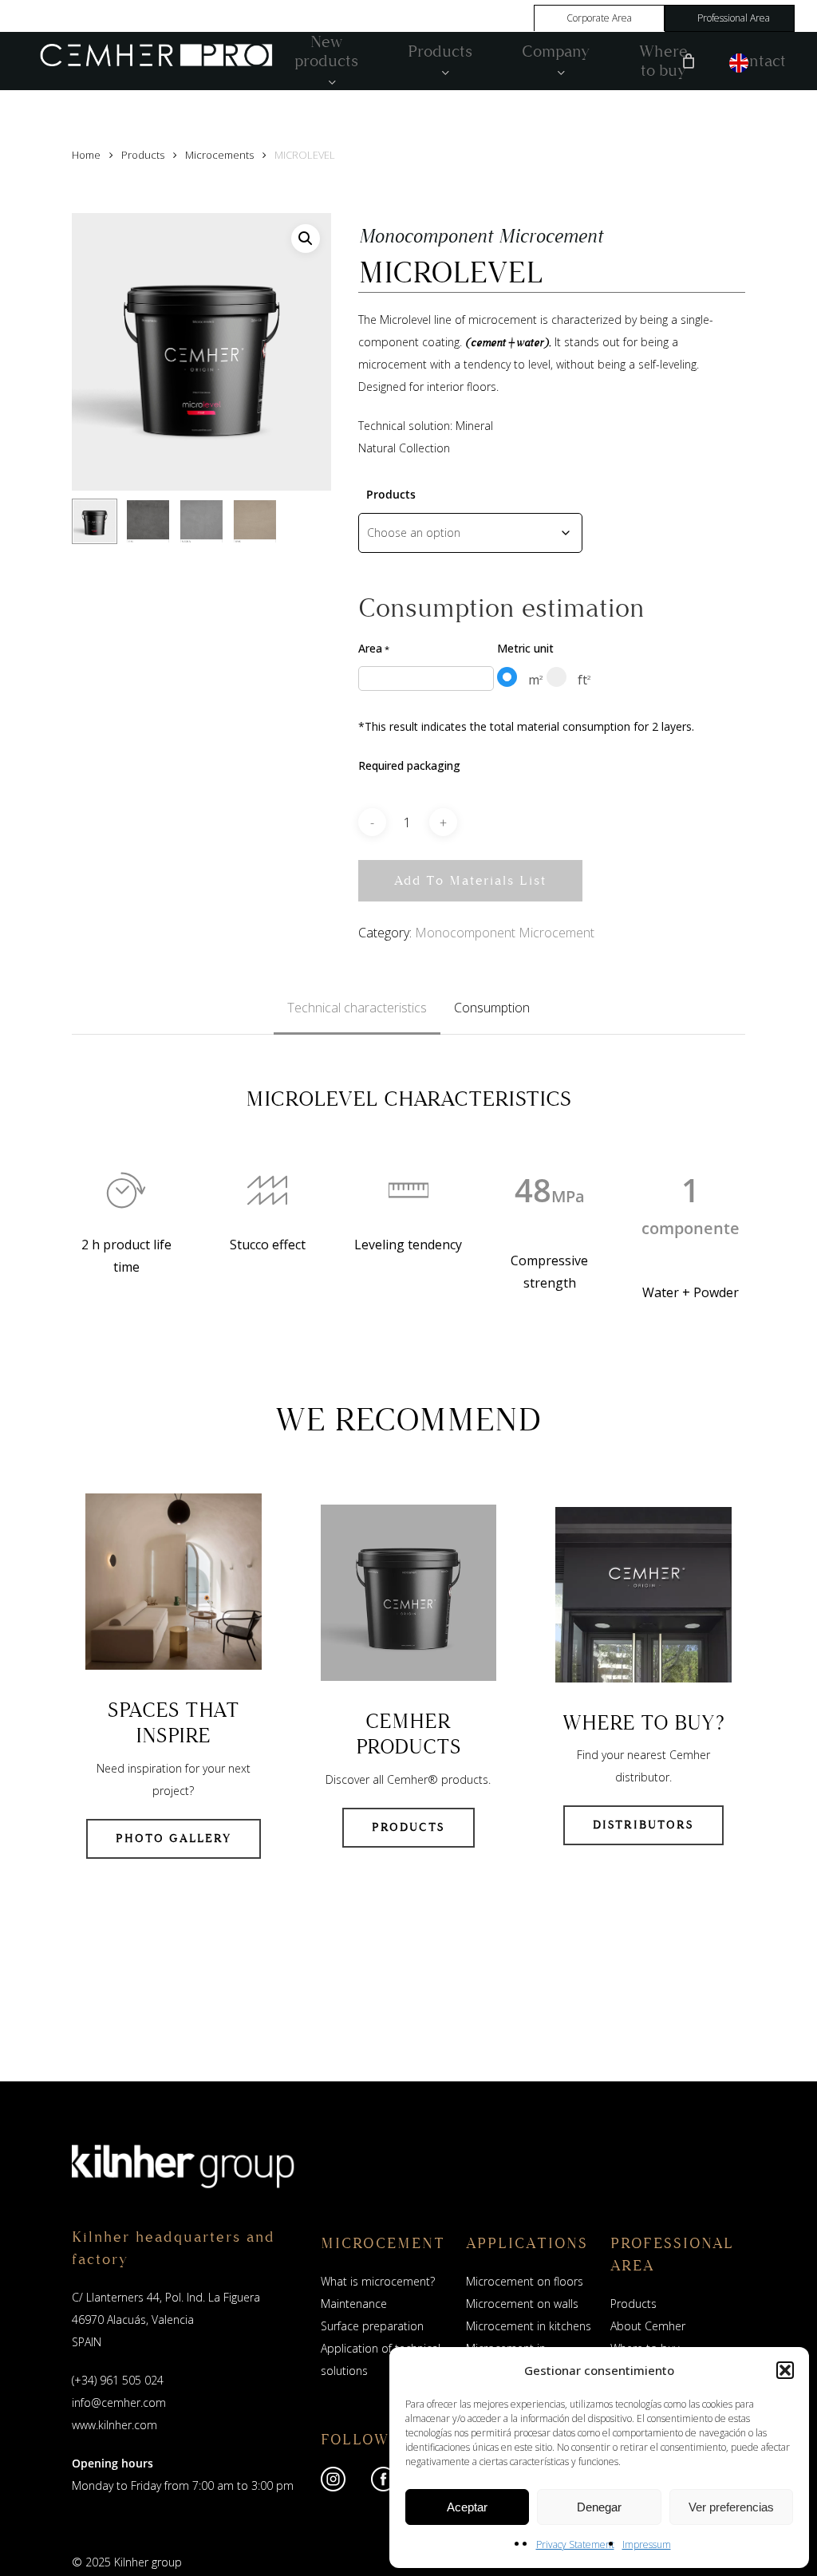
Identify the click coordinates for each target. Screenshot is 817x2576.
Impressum (647, 2544)
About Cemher (648, 2326)
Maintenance (354, 2304)
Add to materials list (470, 880)
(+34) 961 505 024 (118, 2380)
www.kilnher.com (114, 2425)
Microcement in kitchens (529, 2326)
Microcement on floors (525, 2281)
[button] (785, 2370)
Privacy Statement (575, 2544)
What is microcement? (378, 2281)
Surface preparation (372, 2326)
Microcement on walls (522, 2304)
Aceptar (467, 2507)
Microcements (219, 155)
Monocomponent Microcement (505, 933)
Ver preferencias (731, 2507)
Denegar (599, 2507)
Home (86, 155)
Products (143, 155)
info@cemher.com (119, 2402)
